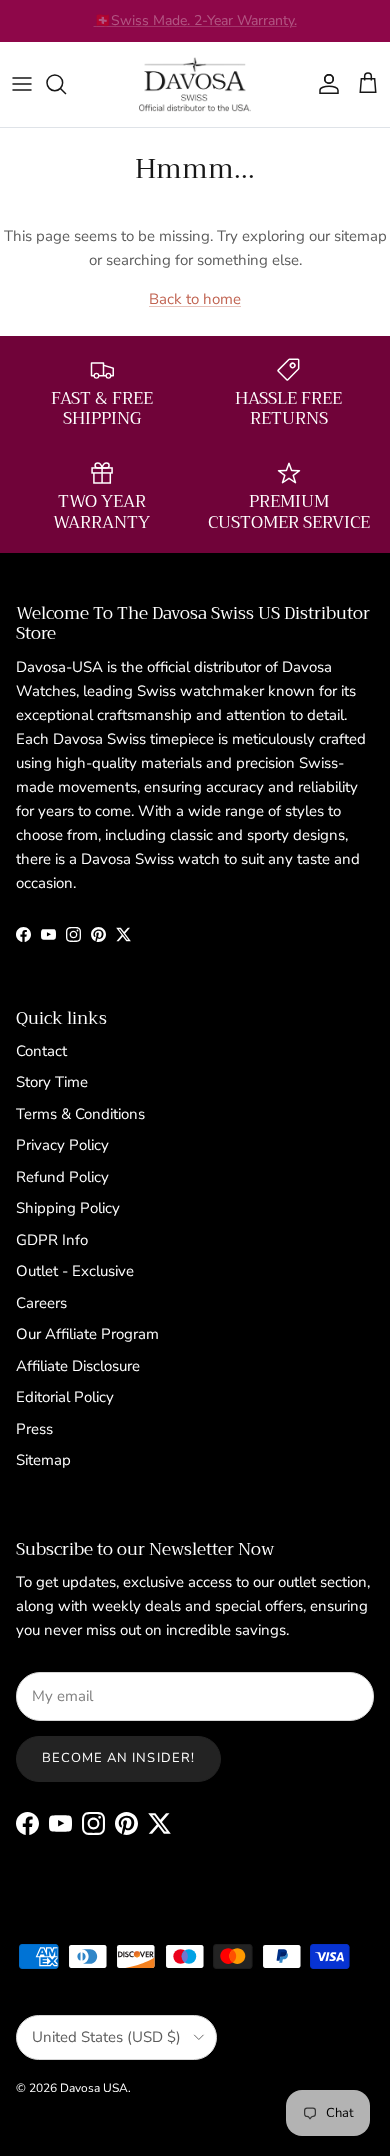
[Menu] (22, 84)
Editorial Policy (65, 1397)
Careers (41, 1303)
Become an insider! (118, 1758)
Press (34, 1429)
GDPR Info (52, 1240)
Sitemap (43, 1460)
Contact (41, 1051)
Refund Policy (62, 1177)
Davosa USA (94, 2088)
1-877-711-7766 (248, 28)
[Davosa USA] (195, 84)
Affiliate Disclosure (78, 1366)
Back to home (195, 299)
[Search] (66, 84)
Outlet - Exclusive (75, 1271)
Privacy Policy (62, 1145)
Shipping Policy (68, 1208)
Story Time (52, 1082)
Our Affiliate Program (87, 1334)
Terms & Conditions (80, 1114)
